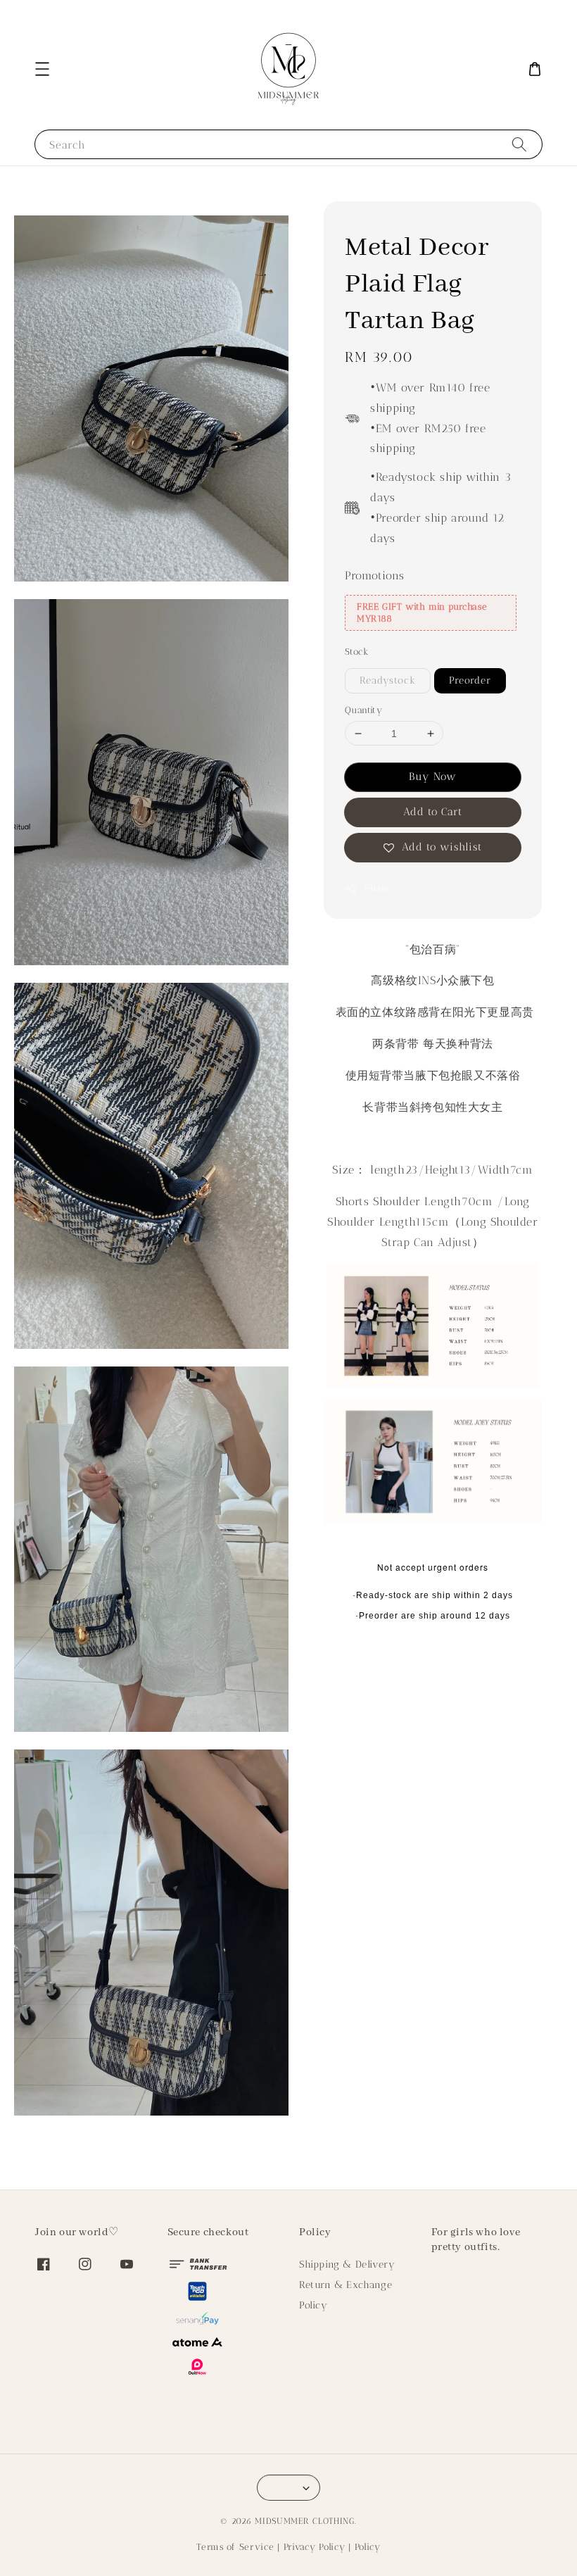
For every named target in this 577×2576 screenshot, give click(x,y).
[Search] (519, 144)
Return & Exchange (345, 2285)
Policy (313, 2305)
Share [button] (378, 888)
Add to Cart (433, 812)
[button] (42, 69)
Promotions (375, 576)
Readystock (388, 680)
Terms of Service (235, 2547)
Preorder (470, 680)
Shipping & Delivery (347, 2264)
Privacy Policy (315, 2547)
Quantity (363, 710)
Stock (357, 652)
